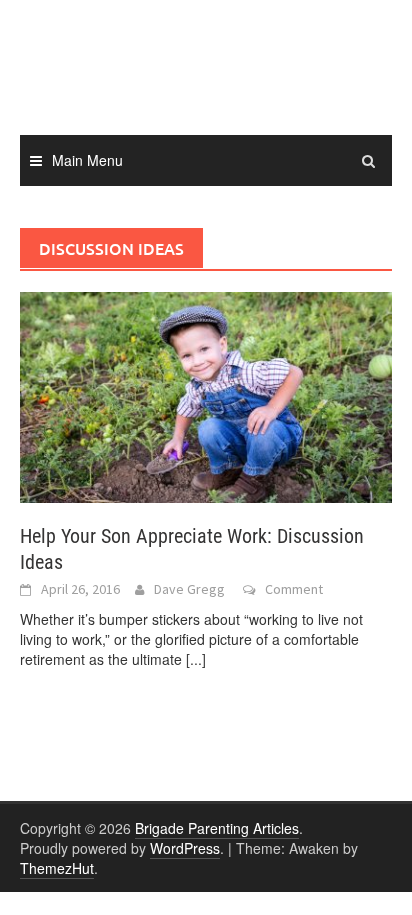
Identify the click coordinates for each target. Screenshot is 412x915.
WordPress (185, 848)
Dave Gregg (189, 589)
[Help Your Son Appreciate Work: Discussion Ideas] (206, 395)
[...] (196, 659)
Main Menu (87, 160)
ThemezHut (57, 868)
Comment (294, 589)
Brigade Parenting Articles (217, 828)
